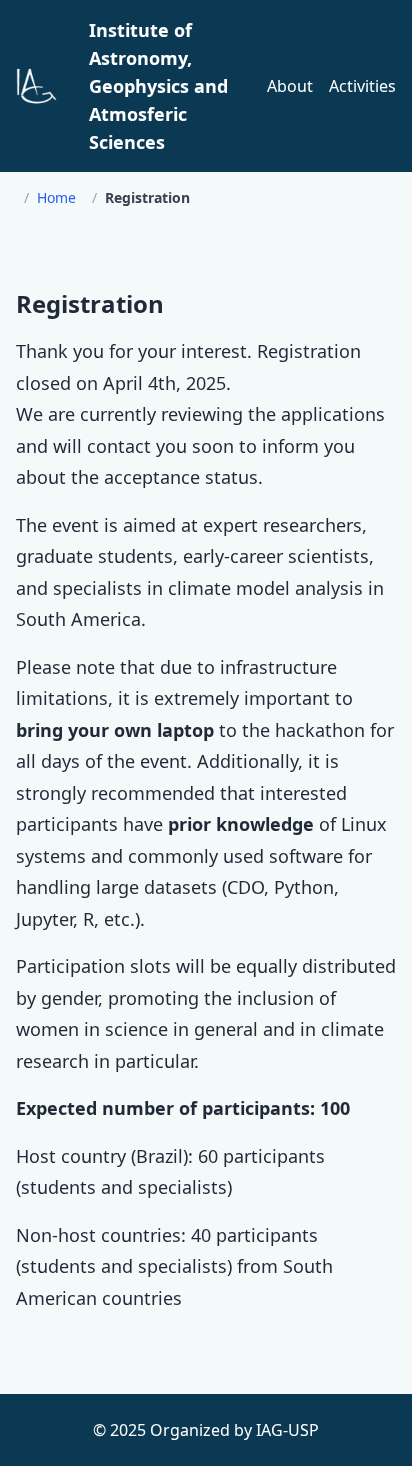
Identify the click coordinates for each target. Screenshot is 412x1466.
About (290, 86)
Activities (362, 86)
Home (56, 197)
